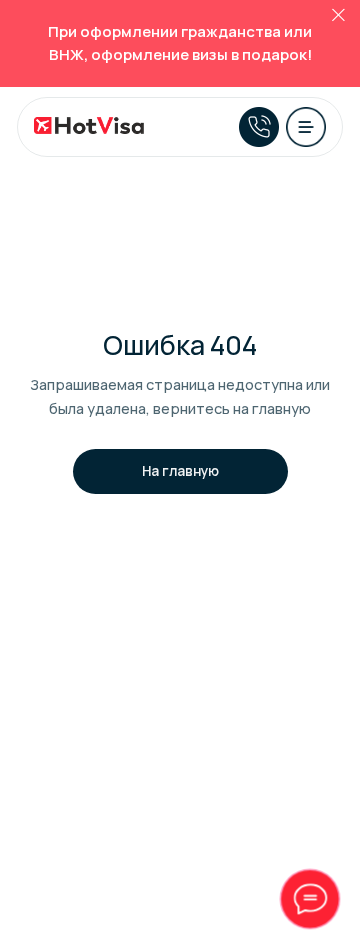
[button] (306, 127)
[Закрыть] (338, 15)
